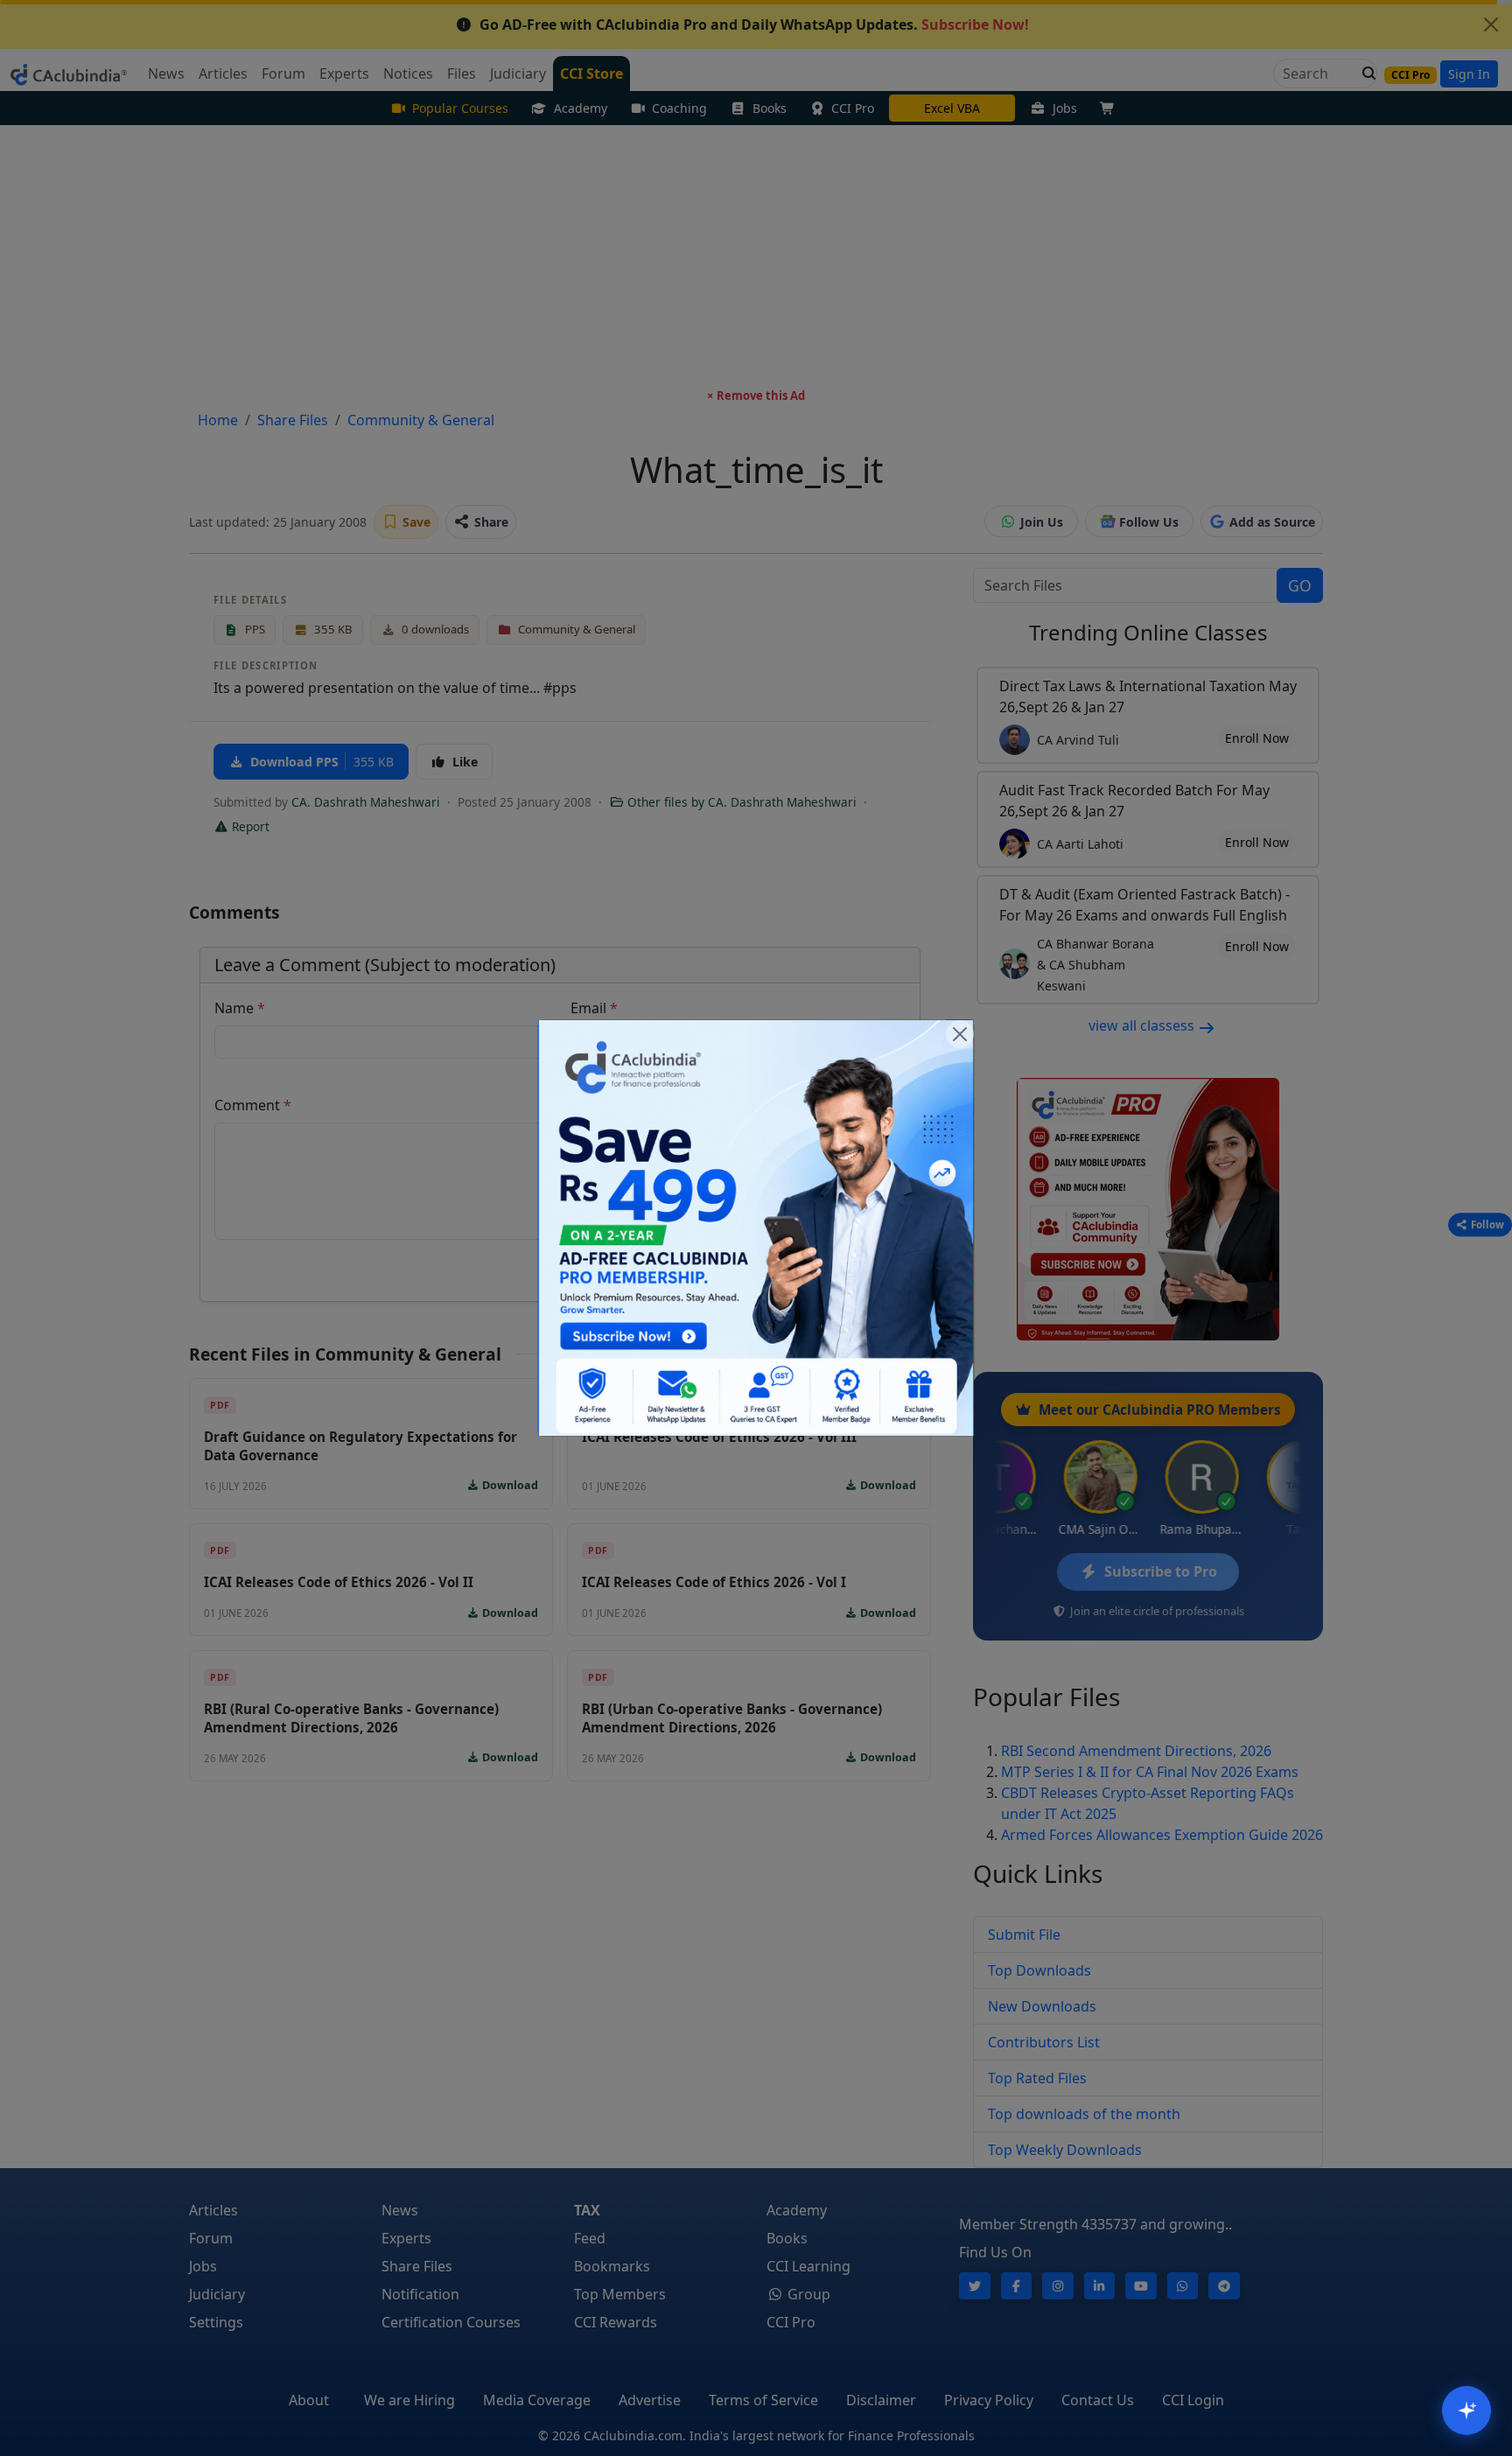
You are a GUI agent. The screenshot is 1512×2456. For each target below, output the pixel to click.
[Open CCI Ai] (1466, 2411)
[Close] (960, 1034)
